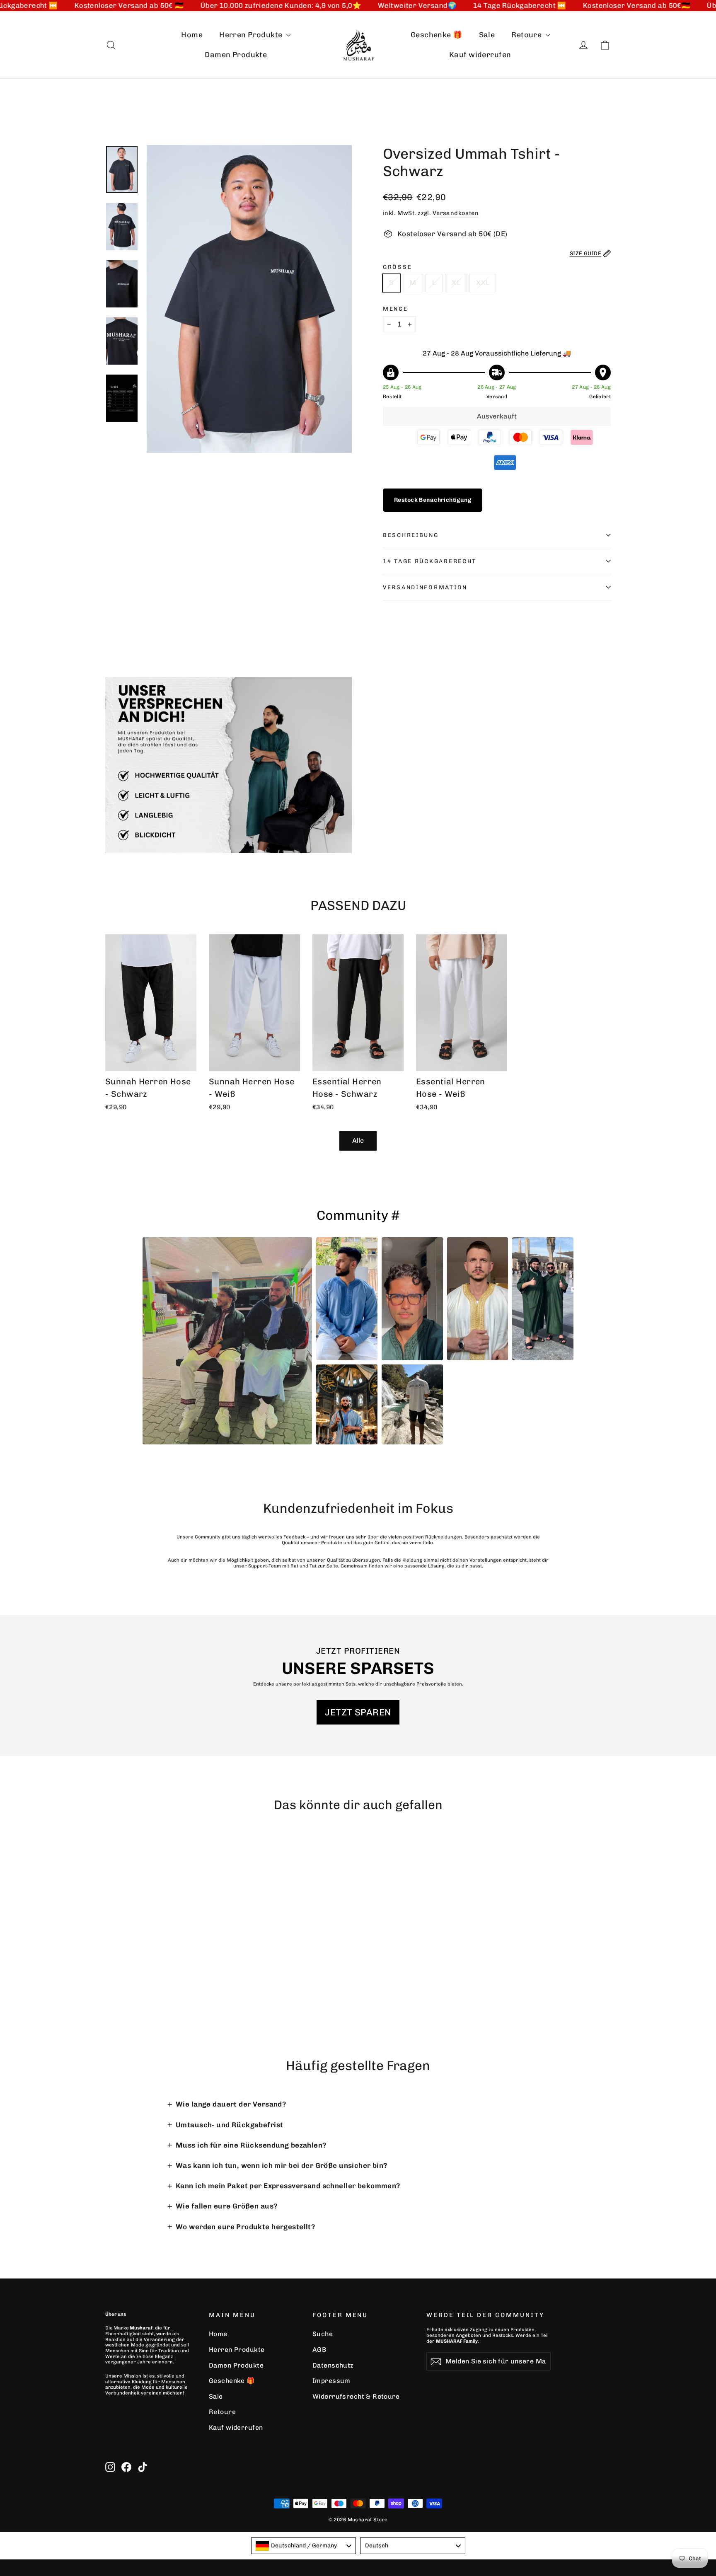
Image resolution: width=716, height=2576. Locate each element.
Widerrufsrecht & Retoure (356, 2396)
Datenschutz (333, 2365)
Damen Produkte (236, 55)
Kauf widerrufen (480, 55)
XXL (483, 283)
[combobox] (304, 2546)
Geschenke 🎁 (437, 35)
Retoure (527, 35)
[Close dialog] (702, 2191)
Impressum (331, 2381)
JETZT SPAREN (358, 1712)
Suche (323, 2334)
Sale (487, 35)
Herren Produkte (252, 35)
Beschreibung (411, 535)
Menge (395, 309)
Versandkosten (456, 213)
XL (456, 283)
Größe (397, 267)
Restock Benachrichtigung (433, 500)
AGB (319, 2350)
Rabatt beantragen (592, 2439)
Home (192, 35)
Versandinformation (425, 587)
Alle (358, 1140)
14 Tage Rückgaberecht (430, 561)
